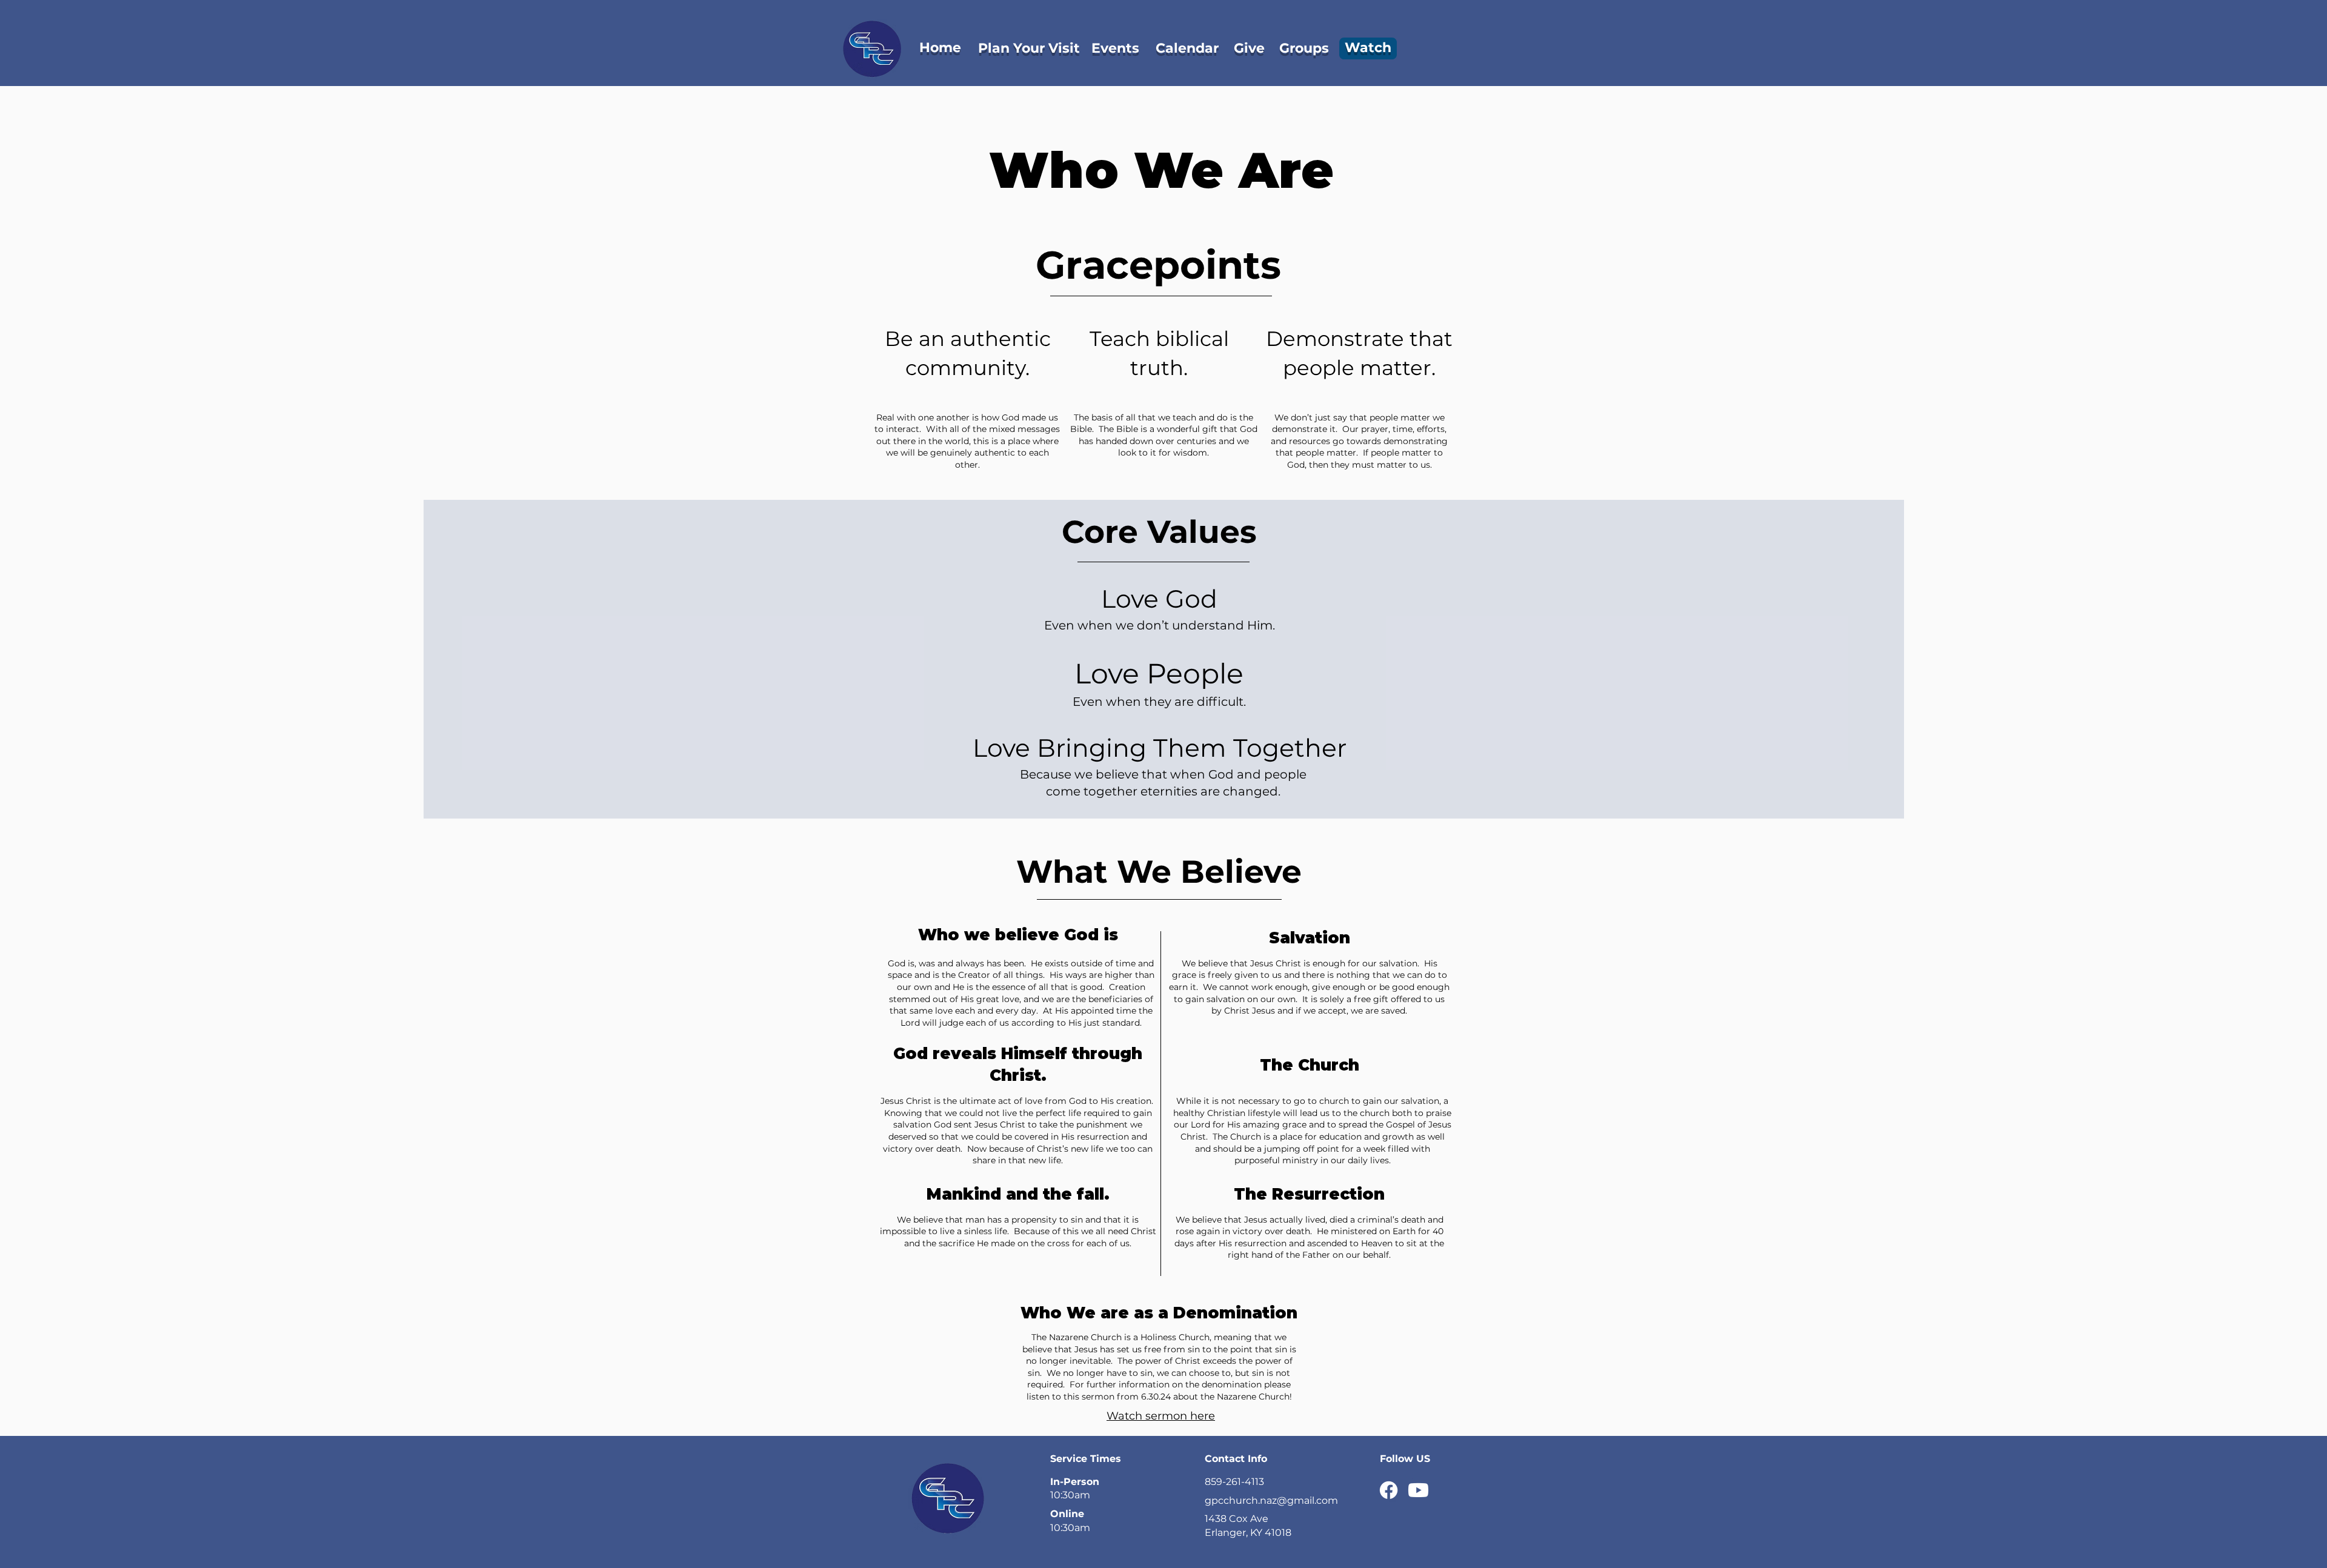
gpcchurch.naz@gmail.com (1271, 1500)
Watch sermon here (1161, 1416)
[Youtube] (1418, 1490)
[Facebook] (1389, 1490)
